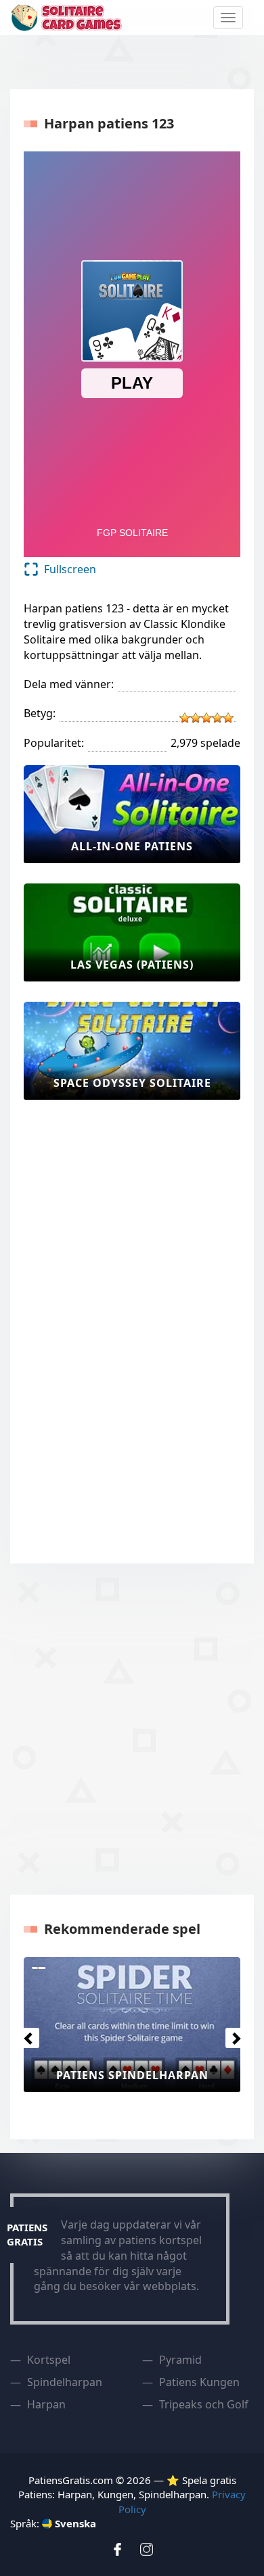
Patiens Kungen (199, 2382)
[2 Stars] (196, 718)
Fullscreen (70, 569)
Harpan (46, 2404)
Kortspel (49, 2360)
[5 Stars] (228, 718)
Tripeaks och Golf (204, 2404)
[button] (25, 2035)
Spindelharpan (65, 2382)
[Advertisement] (78, 1323)
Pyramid (180, 2360)
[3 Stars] (206, 718)
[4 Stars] (217, 718)
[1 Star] (185, 718)
